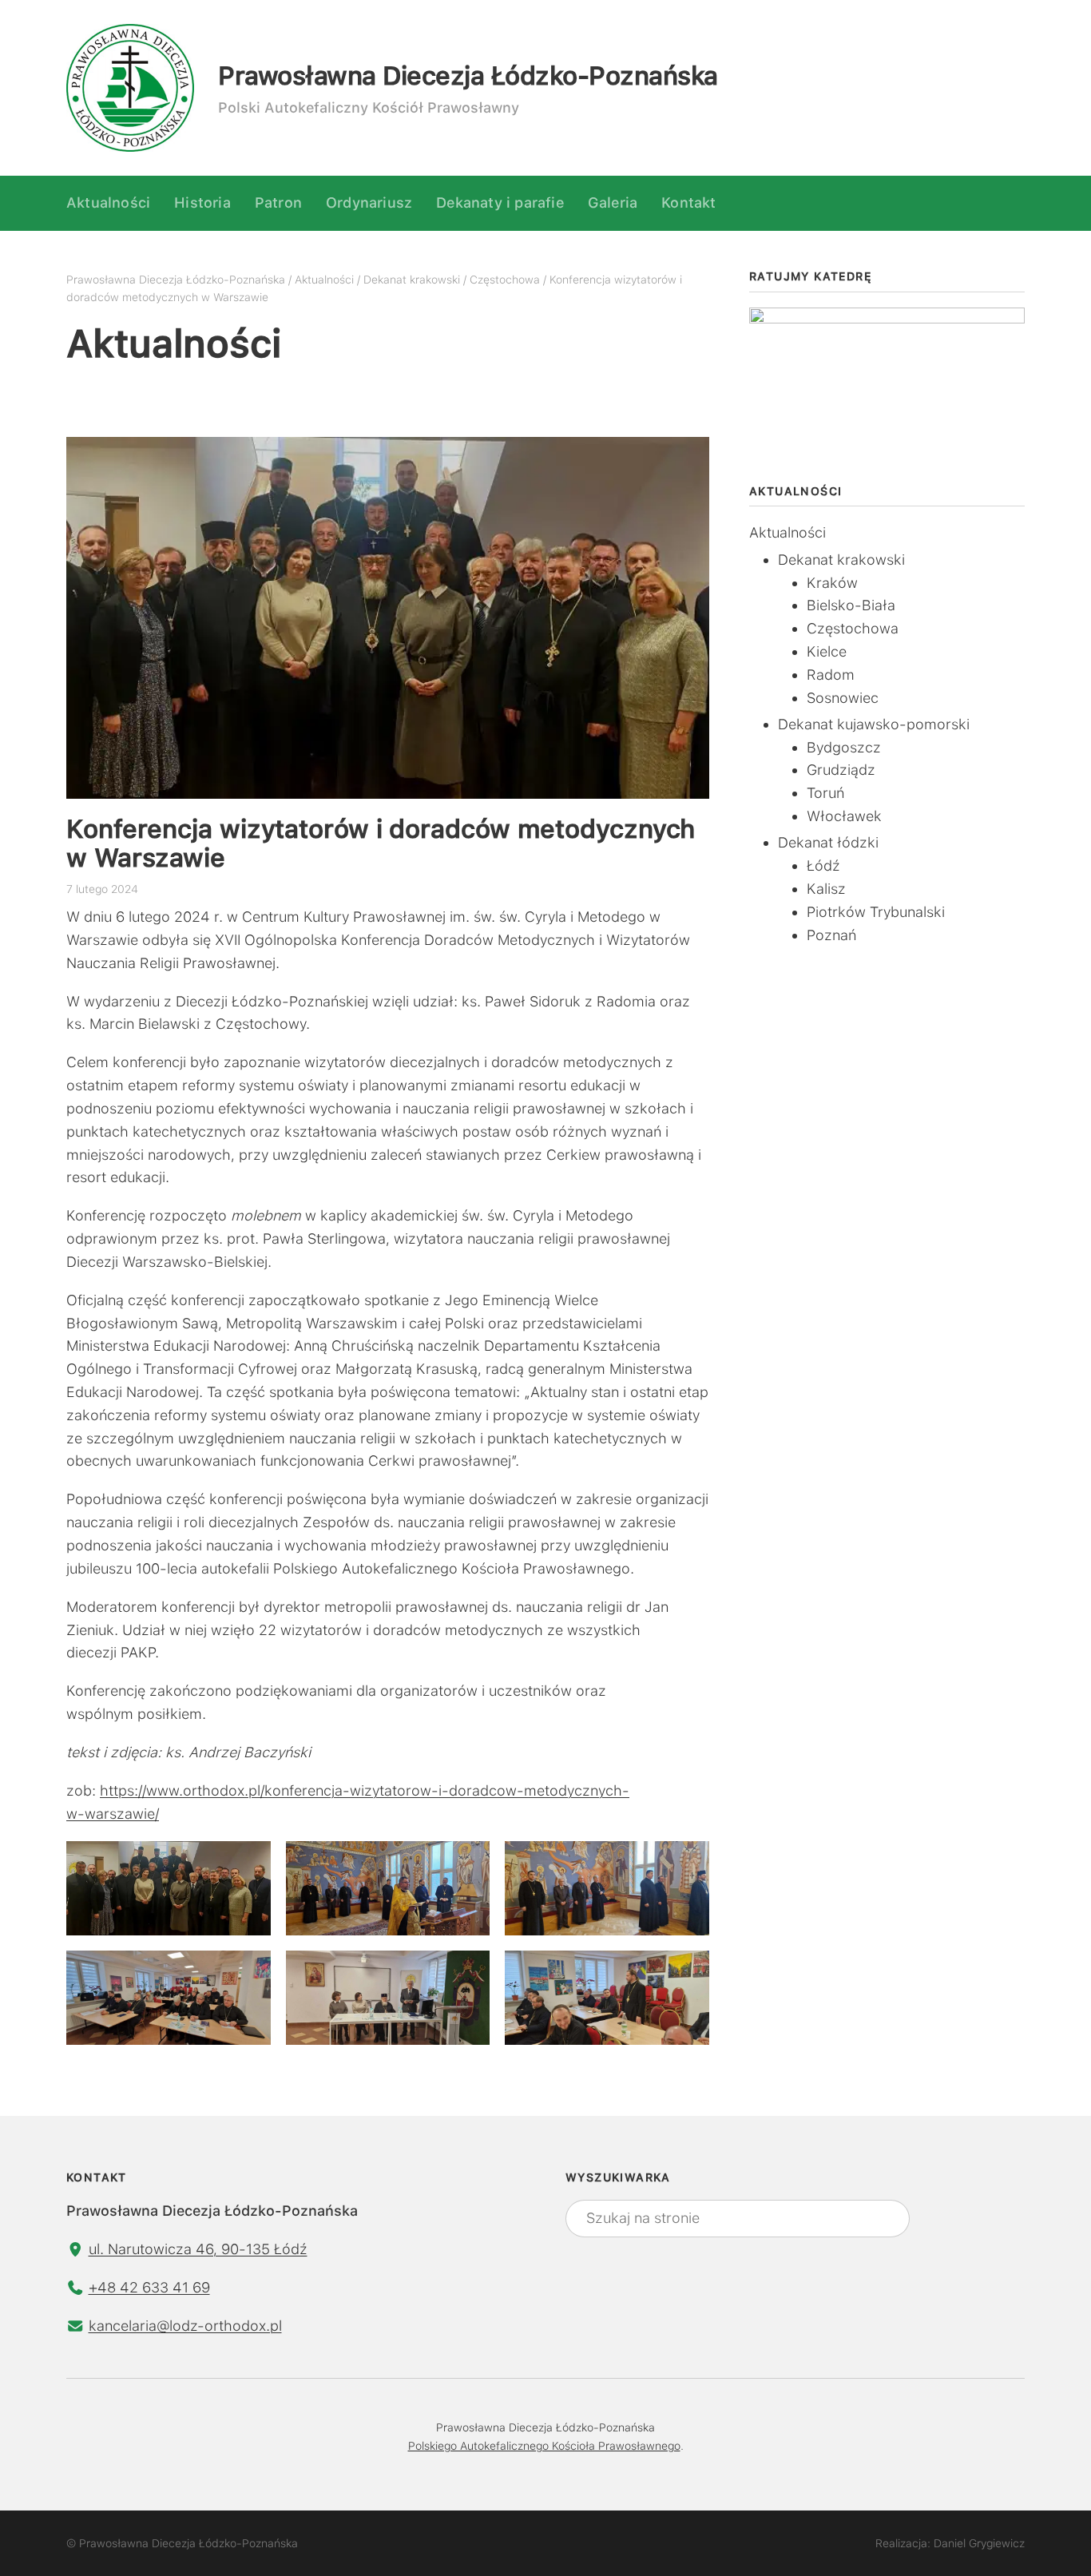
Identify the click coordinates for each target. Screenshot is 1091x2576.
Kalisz (826, 889)
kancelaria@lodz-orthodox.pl (185, 2326)
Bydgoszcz (844, 747)
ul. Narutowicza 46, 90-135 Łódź (198, 2249)
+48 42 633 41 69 (149, 2287)
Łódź (823, 865)
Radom (831, 675)
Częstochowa (853, 628)
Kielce (827, 651)
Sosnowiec (843, 698)
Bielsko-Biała (851, 605)
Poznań (831, 935)
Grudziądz (841, 770)
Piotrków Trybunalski (876, 912)
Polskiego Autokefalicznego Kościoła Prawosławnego (544, 2446)
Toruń (825, 793)
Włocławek (844, 816)
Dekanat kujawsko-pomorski (874, 724)
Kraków (832, 583)
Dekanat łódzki (828, 842)
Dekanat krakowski (841, 560)
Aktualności (788, 532)
